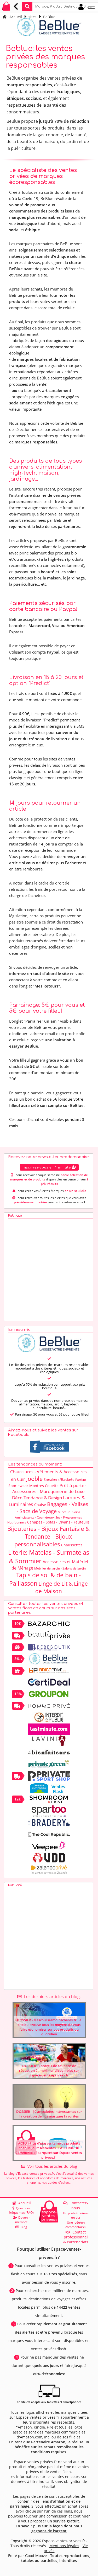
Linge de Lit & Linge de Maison (62, 1587)
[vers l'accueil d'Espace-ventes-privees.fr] (6, 9)
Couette (52, 1486)
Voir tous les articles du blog (51, 2166)
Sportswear (18, 1486)
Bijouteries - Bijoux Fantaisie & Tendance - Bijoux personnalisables (48, 1536)
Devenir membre (22, 2220)
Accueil (16, 17)
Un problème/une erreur (76, 2215)
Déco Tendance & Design (37, 1498)
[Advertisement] (49, 1268)
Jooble (34, 1479)
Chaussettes (72, 1545)
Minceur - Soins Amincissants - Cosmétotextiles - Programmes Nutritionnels (45, 1517)
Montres (37, 1486)
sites (33, 17)
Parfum (81, 1480)
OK (69, 6)
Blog (23, 2227)
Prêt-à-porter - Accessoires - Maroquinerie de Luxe (50, 1488)
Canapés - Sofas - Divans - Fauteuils (58, 1522)
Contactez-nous (78, 2205)
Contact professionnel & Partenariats (76, 2237)
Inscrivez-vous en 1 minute (47, 1167)
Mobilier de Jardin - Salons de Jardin (60, 1568)
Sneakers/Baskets (59, 1479)
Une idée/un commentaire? (76, 2225)
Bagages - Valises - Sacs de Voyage (53, 1508)
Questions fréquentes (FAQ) (21, 2210)
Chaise (40, 1505)
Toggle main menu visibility (92, 6)
